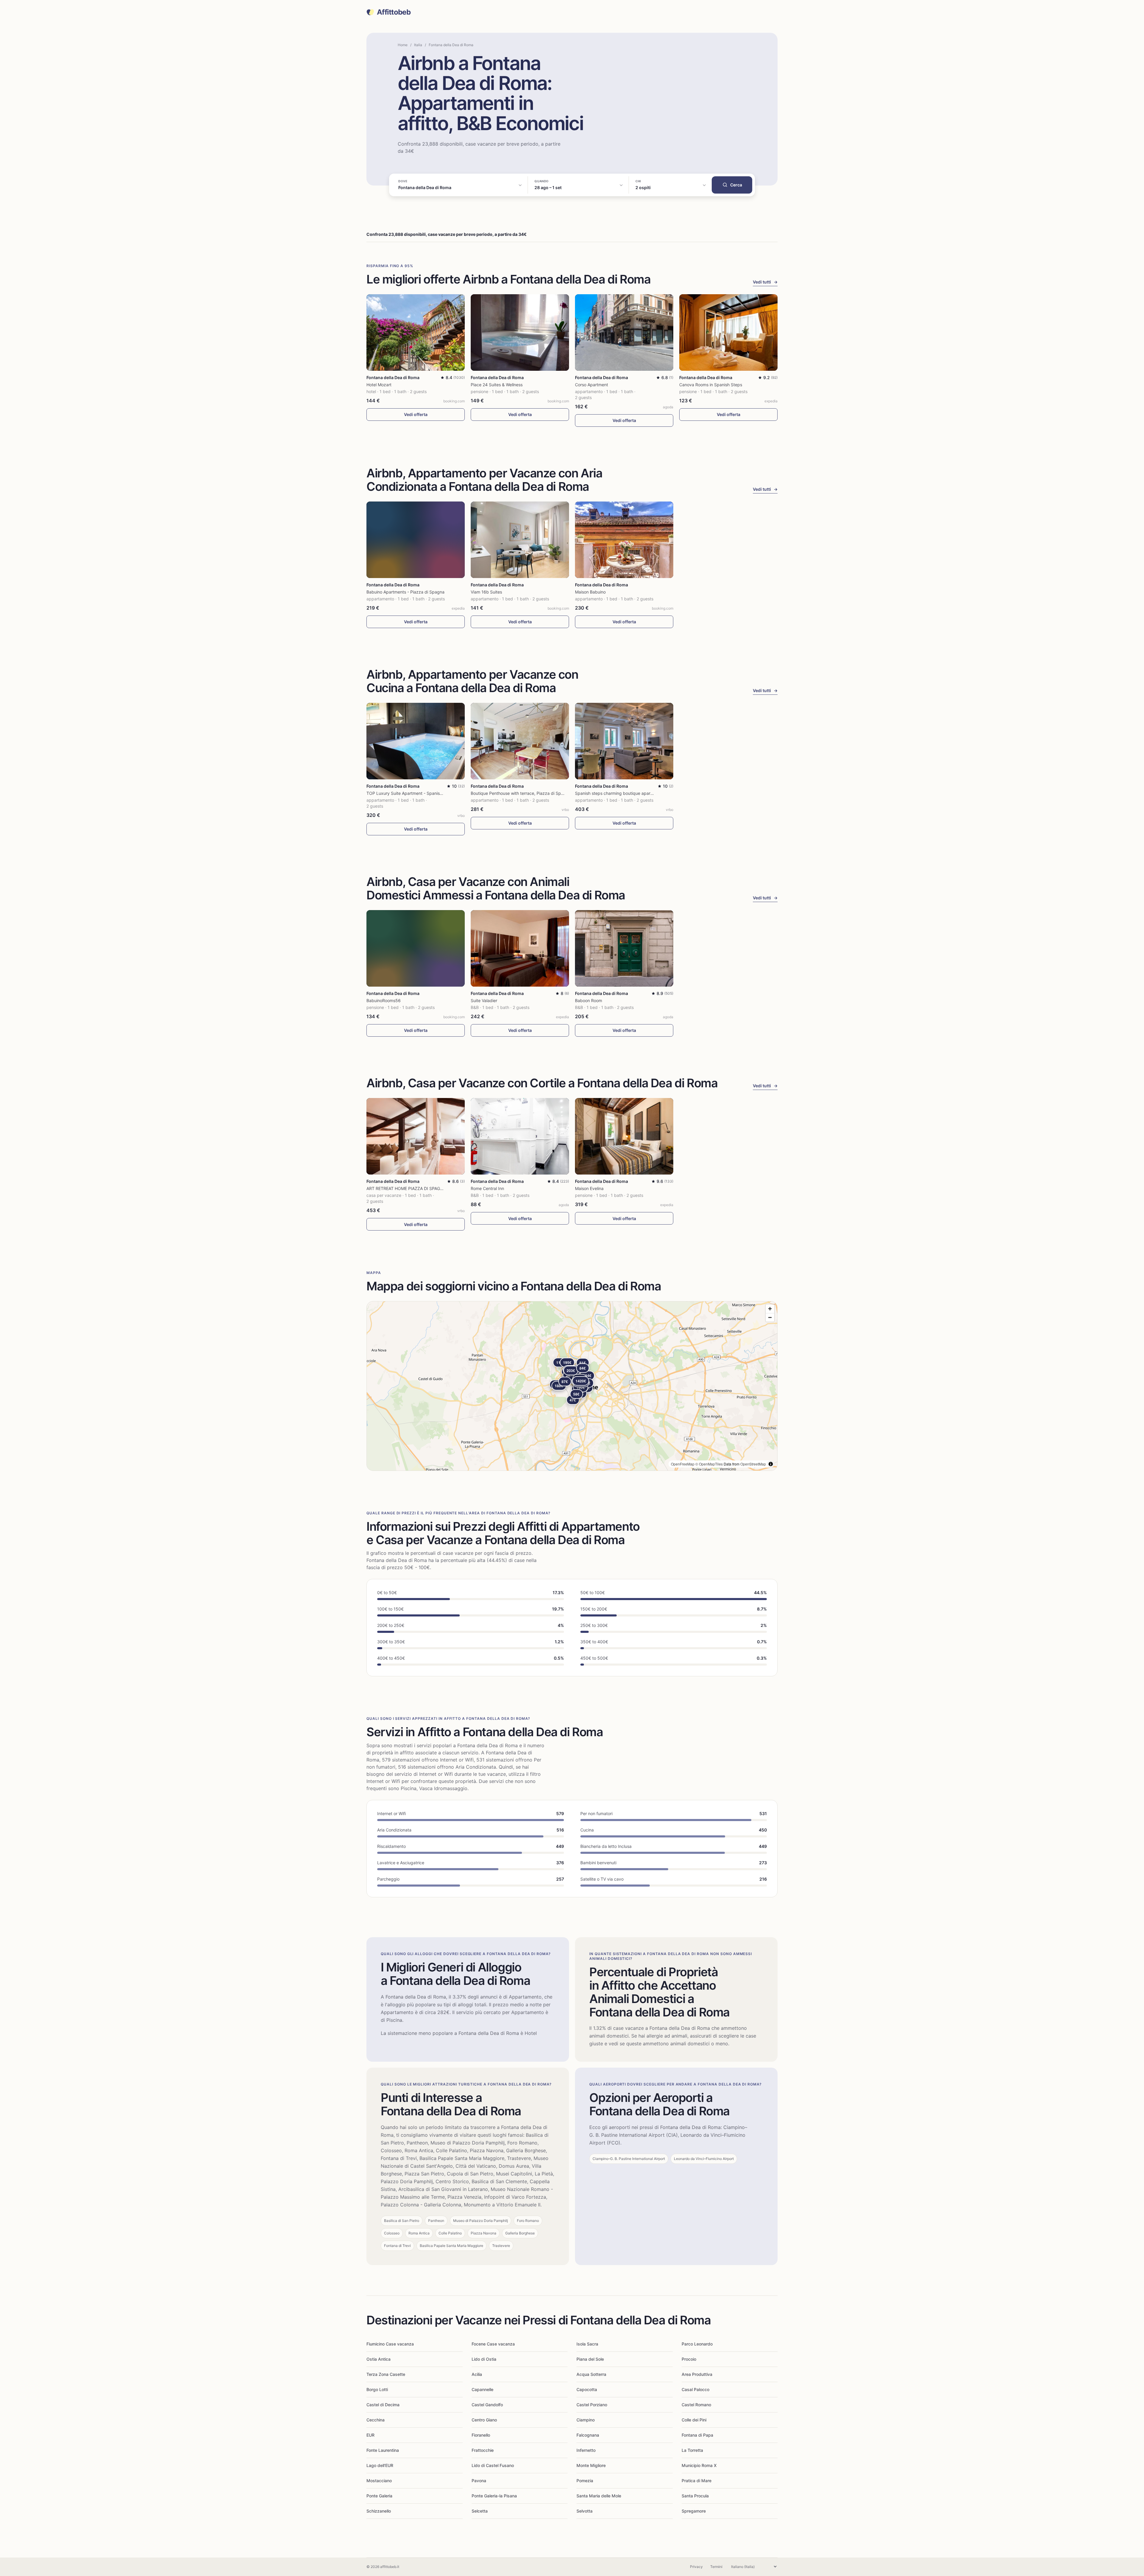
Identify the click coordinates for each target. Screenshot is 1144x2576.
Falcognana (588, 2435)
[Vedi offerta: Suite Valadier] (520, 948)
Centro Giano (484, 2420)
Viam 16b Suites (486, 592)
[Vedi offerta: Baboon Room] (624, 948)
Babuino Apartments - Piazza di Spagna (405, 592)
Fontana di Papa (697, 2435)
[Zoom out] (770, 1317)
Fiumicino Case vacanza (390, 2344)
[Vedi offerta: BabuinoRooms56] (416, 948)
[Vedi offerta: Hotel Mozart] (416, 332)
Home (403, 45)
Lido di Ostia (484, 2359)
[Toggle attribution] (771, 1464)
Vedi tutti (765, 282)
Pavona (479, 2481)
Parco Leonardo (697, 2344)
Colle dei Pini (694, 2420)
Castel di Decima (383, 2405)
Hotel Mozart (379, 385)
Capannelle (482, 2389)
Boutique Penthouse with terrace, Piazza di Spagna (521, 793)
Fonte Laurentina (383, 2450)
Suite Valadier (484, 1000)
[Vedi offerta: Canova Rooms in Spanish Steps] (728, 332)
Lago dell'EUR (380, 2465)
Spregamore (694, 2511)
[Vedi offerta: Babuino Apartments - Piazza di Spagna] (416, 540)
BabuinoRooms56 (384, 1000)
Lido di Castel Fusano (493, 2465)
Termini (716, 2567)
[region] (572, 1386)
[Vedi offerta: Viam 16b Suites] (520, 540)
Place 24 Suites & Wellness (497, 385)
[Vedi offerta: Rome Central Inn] (520, 1136)
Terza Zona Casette (386, 2374)
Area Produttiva (697, 2374)
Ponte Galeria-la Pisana (494, 2496)
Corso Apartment (592, 385)
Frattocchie (483, 2450)
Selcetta (480, 2511)
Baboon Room (589, 1000)
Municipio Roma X (699, 2465)
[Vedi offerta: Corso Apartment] (624, 332)
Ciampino (586, 2420)
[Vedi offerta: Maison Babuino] (624, 540)
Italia (418, 45)
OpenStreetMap (753, 1464)
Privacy (696, 2567)
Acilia (477, 2374)
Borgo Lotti (377, 2389)
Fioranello (481, 2435)
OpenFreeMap (683, 1464)
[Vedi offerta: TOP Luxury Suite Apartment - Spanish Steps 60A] (416, 741)
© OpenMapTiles (709, 1464)
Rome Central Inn (487, 1188)
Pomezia (585, 2481)
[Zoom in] (770, 1309)
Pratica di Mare (697, 2481)
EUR (370, 2435)
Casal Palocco (695, 2389)
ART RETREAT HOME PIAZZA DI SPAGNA (406, 1188)
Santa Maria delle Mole (599, 2496)
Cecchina (376, 2420)
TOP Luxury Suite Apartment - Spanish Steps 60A (415, 793)
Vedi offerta (416, 414)
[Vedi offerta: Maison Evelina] (624, 1136)
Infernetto (586, 2450)
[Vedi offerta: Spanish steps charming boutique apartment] (624, 741)
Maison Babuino (590, 592)
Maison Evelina (589, 1188)
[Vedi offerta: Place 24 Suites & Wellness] (520, 332)
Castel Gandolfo (487, 2405)
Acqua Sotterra (591, 2374)
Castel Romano (696, 2405)
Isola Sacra (587, 2344)
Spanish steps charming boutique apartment (618, 793)
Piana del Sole (590, 2359)
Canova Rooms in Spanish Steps (711, 385)
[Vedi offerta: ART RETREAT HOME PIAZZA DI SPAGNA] (416, 1136)
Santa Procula (695, 2496)
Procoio (689, 2359)
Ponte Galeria (379, 2496)
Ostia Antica (379, 2359)
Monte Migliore (591, 2465)
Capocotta (587, 2389)
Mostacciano (379, 2481)
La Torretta (692, 2450)
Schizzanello (379, 2511)
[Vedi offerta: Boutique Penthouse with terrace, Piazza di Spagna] (520, 741)
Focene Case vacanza (493, 2344)
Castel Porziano (592, 2405)
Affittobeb (394, 12)
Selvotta (585, 2511)
